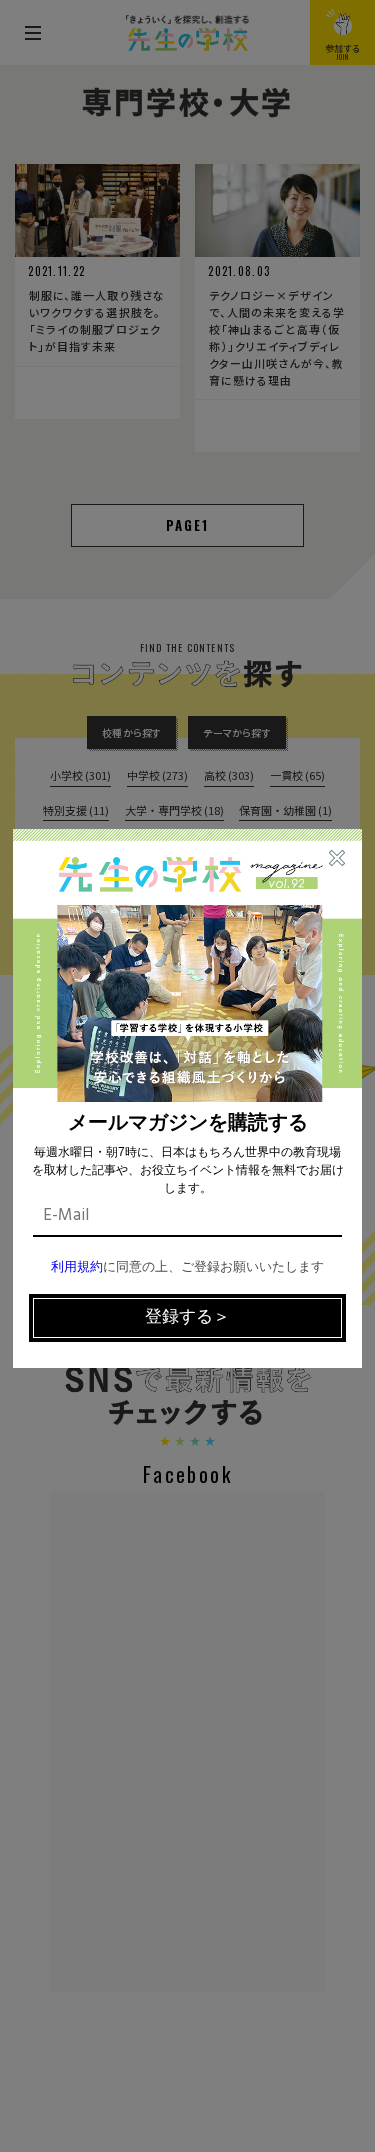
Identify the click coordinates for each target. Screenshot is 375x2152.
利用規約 (77, 1267)
